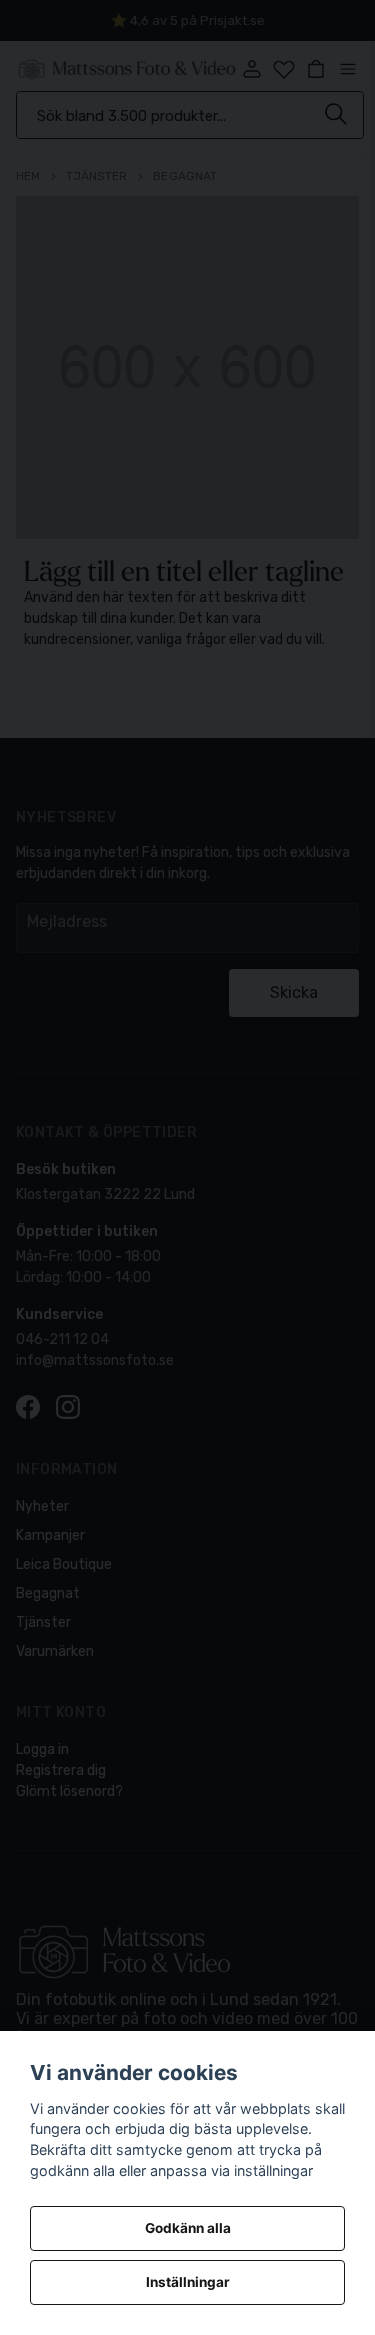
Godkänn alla (188, 2228)
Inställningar (188, 2282)
